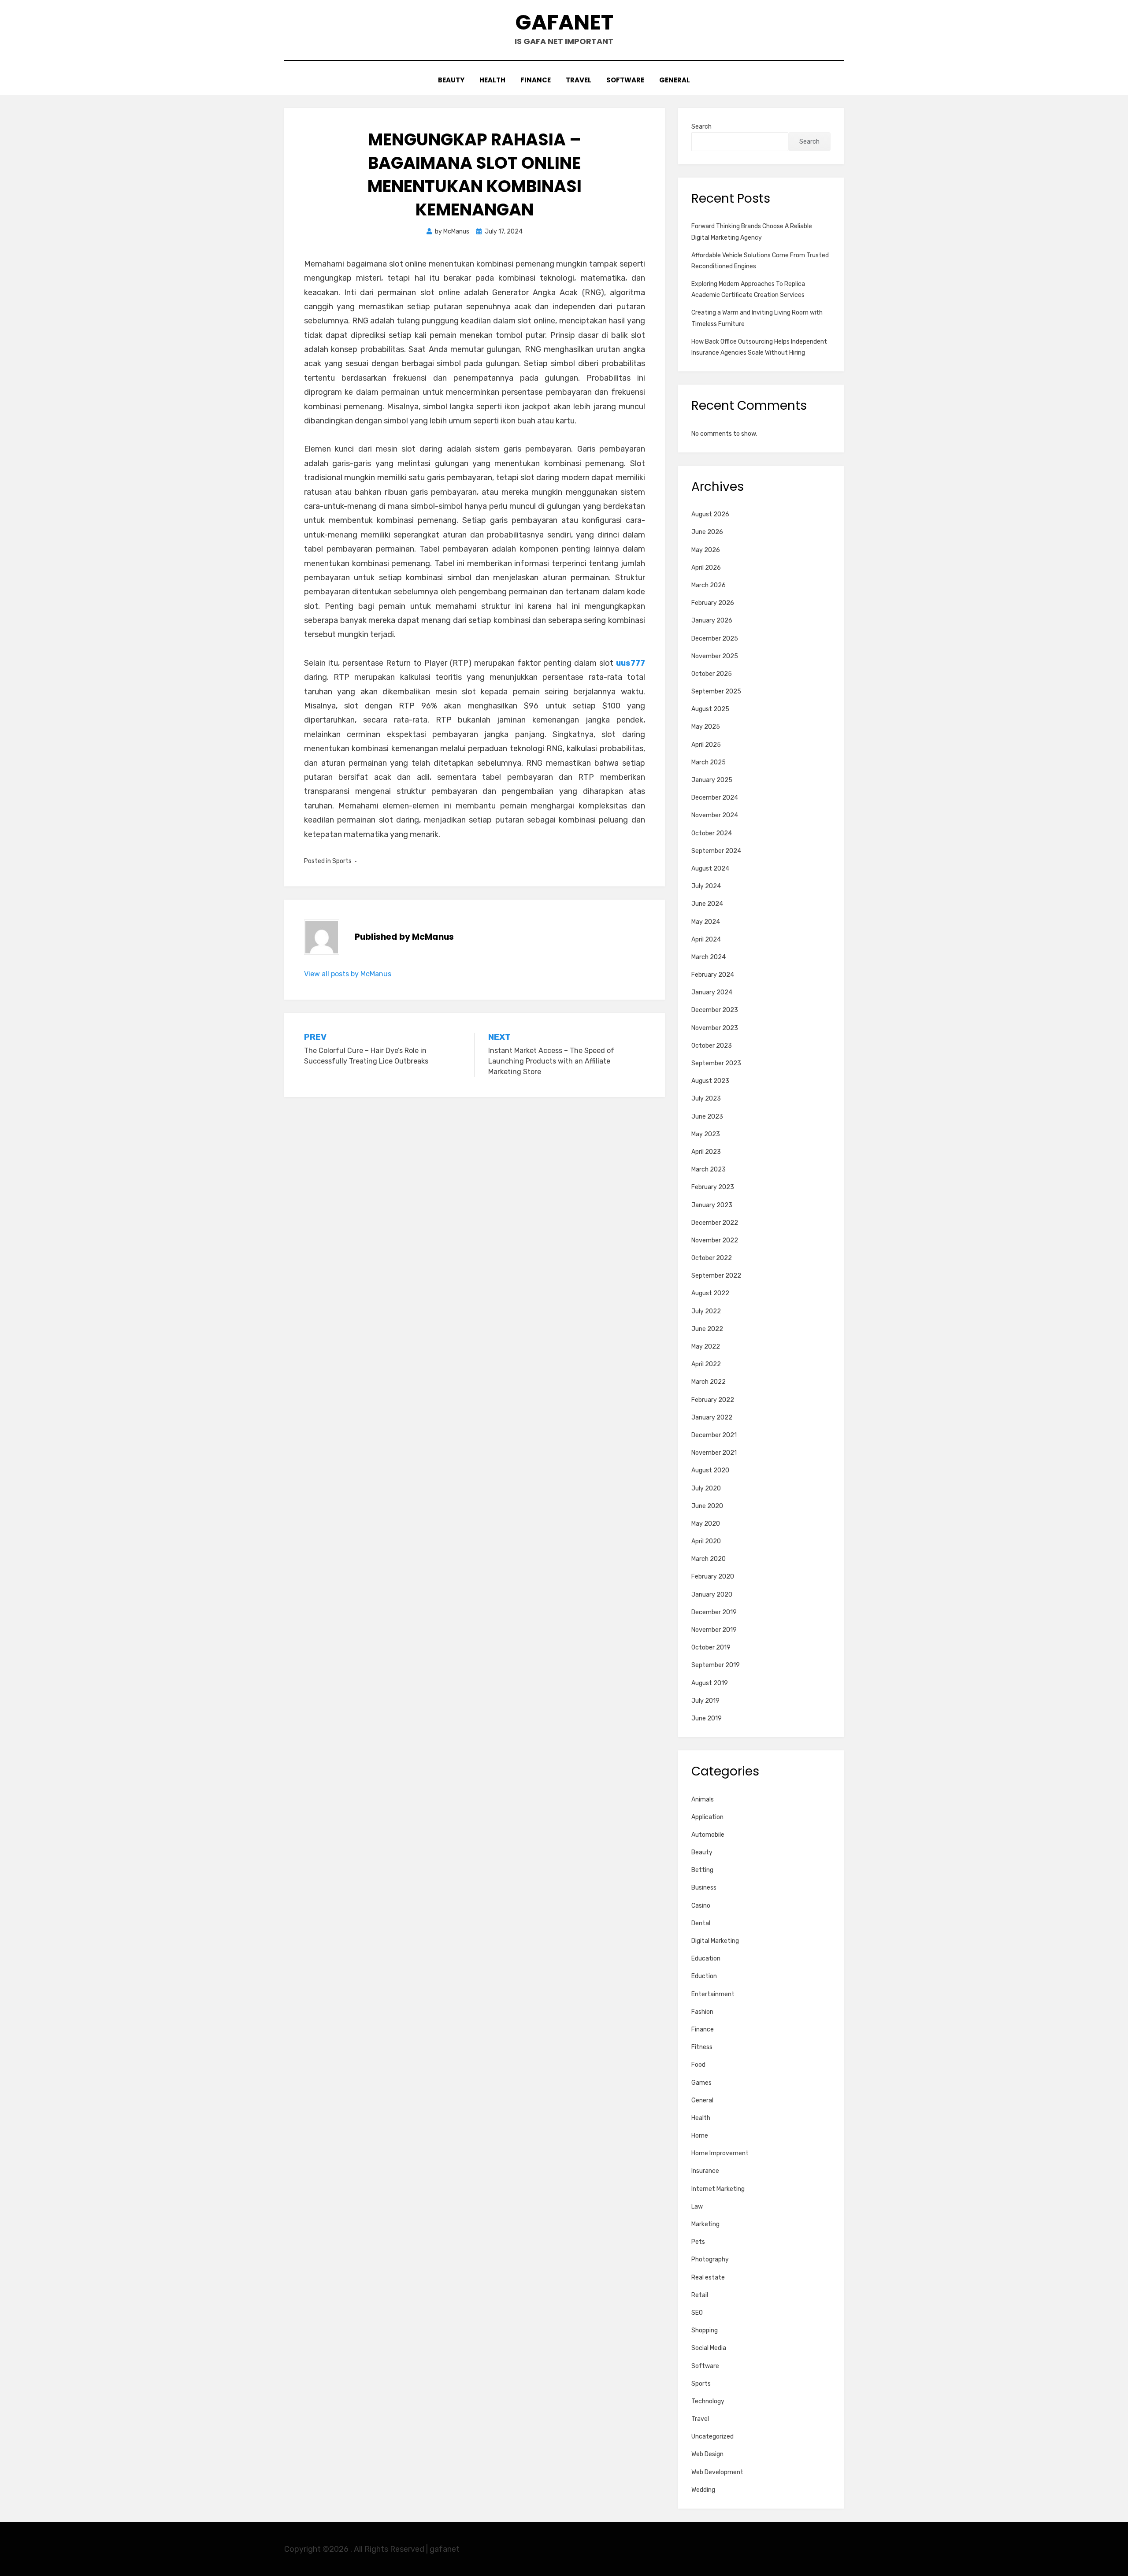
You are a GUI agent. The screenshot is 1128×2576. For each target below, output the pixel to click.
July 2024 (706, 886)
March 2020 (709, 1559)
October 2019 (711, 1648)
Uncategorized (712, 2437)
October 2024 (712, 833)
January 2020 (712, 1595)
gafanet (564, 22)
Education (706, 1959)
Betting (702, 1870)
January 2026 (712, 621)
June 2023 (707, 1117)
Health (492, 80)
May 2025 (706, 727)
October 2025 (712, 674)
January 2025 (712, 780)
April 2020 (706, 1541)
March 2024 (709, 957)
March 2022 (709, 1382)
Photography (710, 2259)
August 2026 (710, 514)
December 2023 (715, 1010)
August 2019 (710, 1683)
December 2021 (714, 1435)
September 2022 (716, 1276)
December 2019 (714, 1612)
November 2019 (714, 1630)
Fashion (702, 2012)
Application (707, 1817)
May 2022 (706, 1347)
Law (697, 2207)
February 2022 (713, 1400)
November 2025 (715, 656)
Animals (703, 1799)
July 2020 (706, 1488)
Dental (701, 1923)
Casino (701, 1906)
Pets (698, 2242)
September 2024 (716, 851)
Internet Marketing (718, 2189)
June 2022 (707, 1329)
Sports (342, 861)
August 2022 (710, 1293)
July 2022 (706, 1311)
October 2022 (712, 1258)
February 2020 (713, 1577)
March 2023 (709, 1169)
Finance (536, 80)
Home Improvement (720, 2153)
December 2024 (715, 798)
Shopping (705, 2330)
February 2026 (713, 603)
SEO (697, 2313)
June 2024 (707, 904)
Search (701, 127)
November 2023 (715, 1028)
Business (704, 1888)
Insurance (705, 2171)
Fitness (702, 2047)
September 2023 (716, 1063)
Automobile (708, 1835)
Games (701, 2083)
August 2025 (710, 709)
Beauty (451, 80)
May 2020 (706, 1524)
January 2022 (712, 1418)
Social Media (709, 2348)
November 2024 (715, 815)
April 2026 (706, 568)
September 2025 (716, 691)
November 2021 (714, 1453)
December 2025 (715, 639)
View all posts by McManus (348, 974)
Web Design (707, 2454)
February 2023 (713, 1187)
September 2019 (716, 1665)
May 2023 (706, 1134)
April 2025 (706, 745)
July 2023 (706, 1099)
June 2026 (707, 532)
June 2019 (707, 1718)
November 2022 (715, 1240)
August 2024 (710, 869)
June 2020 (707, 1506)
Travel (579, 80)
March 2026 (709, 585)
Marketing (705, 2224)
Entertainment (713, 1994)
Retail (700, 2295)
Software (625, 80)
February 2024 (713, 975)
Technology (708, 2401)
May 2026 (706, 550)
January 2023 (712, 1205)
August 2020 (710, 1470)
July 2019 (705, 1701)
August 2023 (710, 1081)
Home (700, 2136)
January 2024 (712, 992)
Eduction (704, 1976)
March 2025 (709, 762)
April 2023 (706, 1152)
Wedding (703, 2490)
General (675, 80)
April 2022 (706, 1364)
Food (698, 2065)
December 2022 (715, 1223)
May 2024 (706, 922)
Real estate (708, 2278)
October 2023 (712, 1046)
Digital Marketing (715, 1941)
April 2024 (706, 940)
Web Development (717, 2472)
